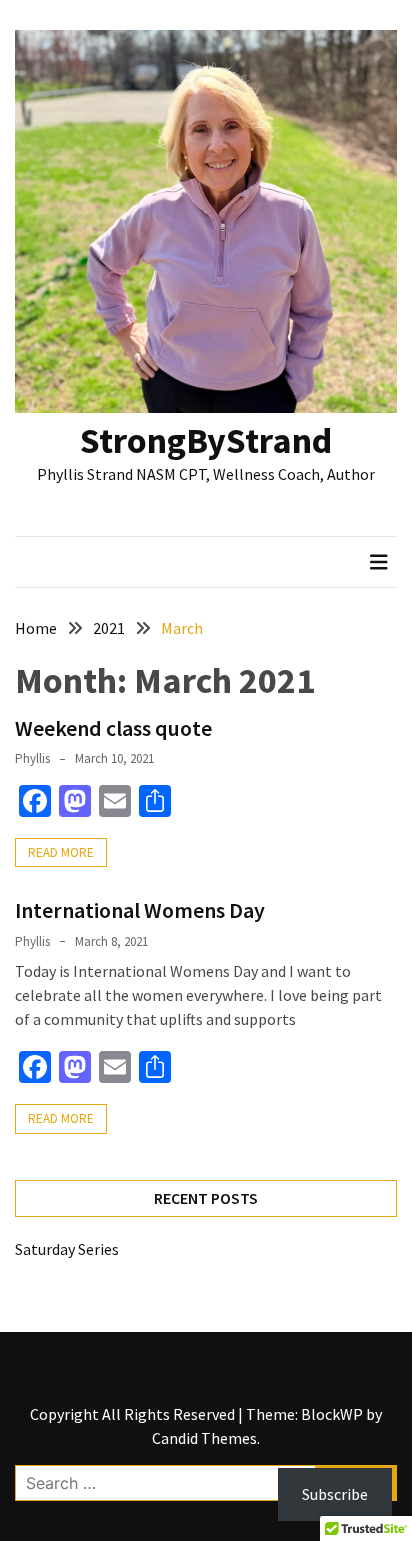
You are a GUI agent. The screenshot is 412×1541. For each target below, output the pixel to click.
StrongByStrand (206, 440)
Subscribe (335, 1494)
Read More (61, 852)
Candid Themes (204, 1438)
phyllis (32, 758)
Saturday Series (67, 1249)
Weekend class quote (113, 728)
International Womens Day (140, 910)
